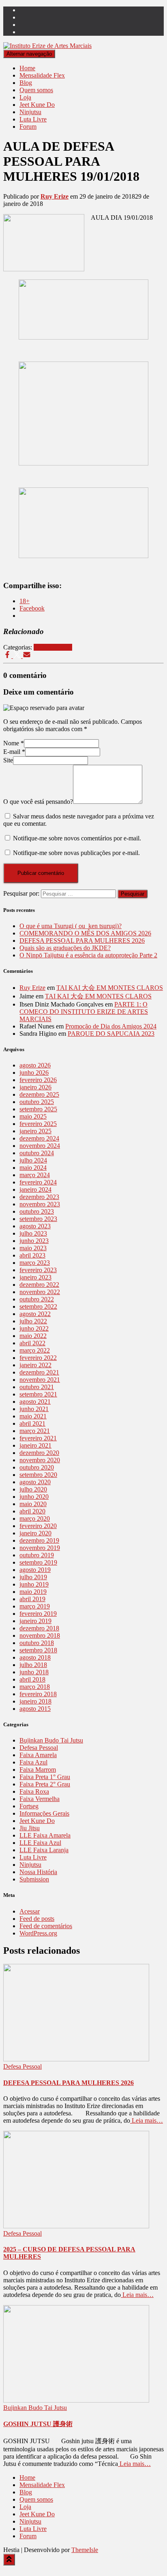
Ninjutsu (30, 112)
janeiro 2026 (35, 1087)
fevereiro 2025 (38, 1124)
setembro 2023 (38, 1219)
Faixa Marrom (38, 1770)
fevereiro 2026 (38, 1080)
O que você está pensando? (38, 802)
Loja (25, 97)
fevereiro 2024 (38, 1182)
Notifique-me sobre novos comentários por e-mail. (77, 838)
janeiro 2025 (35, 1131)
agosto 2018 (35, 1657)
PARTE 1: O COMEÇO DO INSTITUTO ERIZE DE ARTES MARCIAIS (84, 1012)
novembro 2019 (40, 1548)
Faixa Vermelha (40, 1799)
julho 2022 (33, 1321)
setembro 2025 (38, 1109)
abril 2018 (32, 1679)
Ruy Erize (32, 988)
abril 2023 (32, 1255)
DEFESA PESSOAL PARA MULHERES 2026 (82, 941)
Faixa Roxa (34, 1791)
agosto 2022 (35, 1314)
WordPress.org (38, 1933)
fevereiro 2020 (38, 1526)
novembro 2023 (40, 1204)
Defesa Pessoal (53, 647)
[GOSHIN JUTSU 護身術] (76, 2400)
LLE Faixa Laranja (44, 1850)
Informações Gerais (44, 1813)
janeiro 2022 (35, 1365)
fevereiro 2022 (38, 1358)
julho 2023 (33, 1233)
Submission (34, 1879)
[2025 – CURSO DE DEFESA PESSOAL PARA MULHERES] (76, 2226)
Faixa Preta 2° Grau (45, 1784)
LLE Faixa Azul (40, 1843)
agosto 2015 (35, 1709)
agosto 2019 (35, 1570)
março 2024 (35, 1175)
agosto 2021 (35, 1402)
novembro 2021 (40, 1380)
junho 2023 (34, 1241)
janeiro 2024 (35, 1190)
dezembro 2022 (39, 1285)
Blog (26, 83)
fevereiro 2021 (38, 1438)
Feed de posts (37, 1919)
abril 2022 (32, 1343)
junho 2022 (34, 1328)
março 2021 (35, 1431)
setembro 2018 (38, 1650)
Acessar (30, 1911)
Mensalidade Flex (42, 75)
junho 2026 (34, 1073)
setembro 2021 (38, 1394)
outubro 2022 (37, 1299)
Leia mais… (147, 2120)
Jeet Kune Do (37, 105)
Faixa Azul (33, 1762)
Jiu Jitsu (30, 1828)
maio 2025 (33, 1116)
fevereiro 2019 (38, 1614)
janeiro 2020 (35, 1533)
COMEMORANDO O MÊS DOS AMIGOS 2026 (85, 933)
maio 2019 (33, 1592)
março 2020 (35, 1519)
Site (8, 760)
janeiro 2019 (35, 1621)
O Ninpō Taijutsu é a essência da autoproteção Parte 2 (88, 955)
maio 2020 (33, 1504)
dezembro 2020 (39, 1453)
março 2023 (35, 1263)
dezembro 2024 (39, 1138)
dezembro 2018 (39, 1628)
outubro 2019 (37, 1555)
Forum (28, 127)
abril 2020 (32, 1511)
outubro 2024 (37, 1153)
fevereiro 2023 (38, 1270)
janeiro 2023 (35, 1277)
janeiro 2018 (35, 1701)
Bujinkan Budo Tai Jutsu (51, 1740)
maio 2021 (33, 1416)
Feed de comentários (46, 1926)
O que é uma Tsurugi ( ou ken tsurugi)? (71, 926)
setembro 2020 (38, 1475)
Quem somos (36, 90)
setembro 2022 (38, 1306)
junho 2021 (34, 1409)
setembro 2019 (38, 1562)
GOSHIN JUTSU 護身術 (38, 2424)
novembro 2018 (40, 1635)
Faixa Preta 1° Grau (45, 1777)
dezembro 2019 (39, 1540)
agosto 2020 (35, 1482)
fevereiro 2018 (38, 1694)
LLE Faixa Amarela (45, 1835)
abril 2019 (32, 1599)
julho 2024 (33, 1160)
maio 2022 (33, 1336)
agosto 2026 (35, 1065)
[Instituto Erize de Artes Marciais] (47, 46)
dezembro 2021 (39, 1372)
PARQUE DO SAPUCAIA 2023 (111, 1034)
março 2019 (35, 1606)
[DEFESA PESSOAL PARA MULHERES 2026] (76, 2059)
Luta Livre (33, 119)
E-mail (14, 752)
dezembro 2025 (39, 1094)
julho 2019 (33, 1577)
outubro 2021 (37, 1387)
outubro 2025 (37, 1102)
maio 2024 (33, 1168)
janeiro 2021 (35, 1445)
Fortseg (29, 1806)
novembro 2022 (40, 1292)
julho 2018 (33, 1665)
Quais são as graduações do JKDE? (65, 948)
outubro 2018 (37, 1643)
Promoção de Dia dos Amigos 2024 (111, 1026)
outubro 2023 (37, 1211)
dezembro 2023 (39, 1197)
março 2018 (35, 1687)
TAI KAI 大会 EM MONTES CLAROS (110, 988)
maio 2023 (33, 1248)
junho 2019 (34, 1584)
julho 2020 (33, 1489)
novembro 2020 (40, 1460)
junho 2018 (34, 1672)
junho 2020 (34, 1497)
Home (27, 68)
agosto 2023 (35, 1226)
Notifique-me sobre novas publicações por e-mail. (76, 853)
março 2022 (35, 1350)
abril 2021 (32, 1423)
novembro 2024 (40, 1146)
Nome (14, 743)
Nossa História (38, 1872)
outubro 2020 (37, 1467)
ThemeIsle (85, 2550)
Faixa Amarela (38, 1755)
